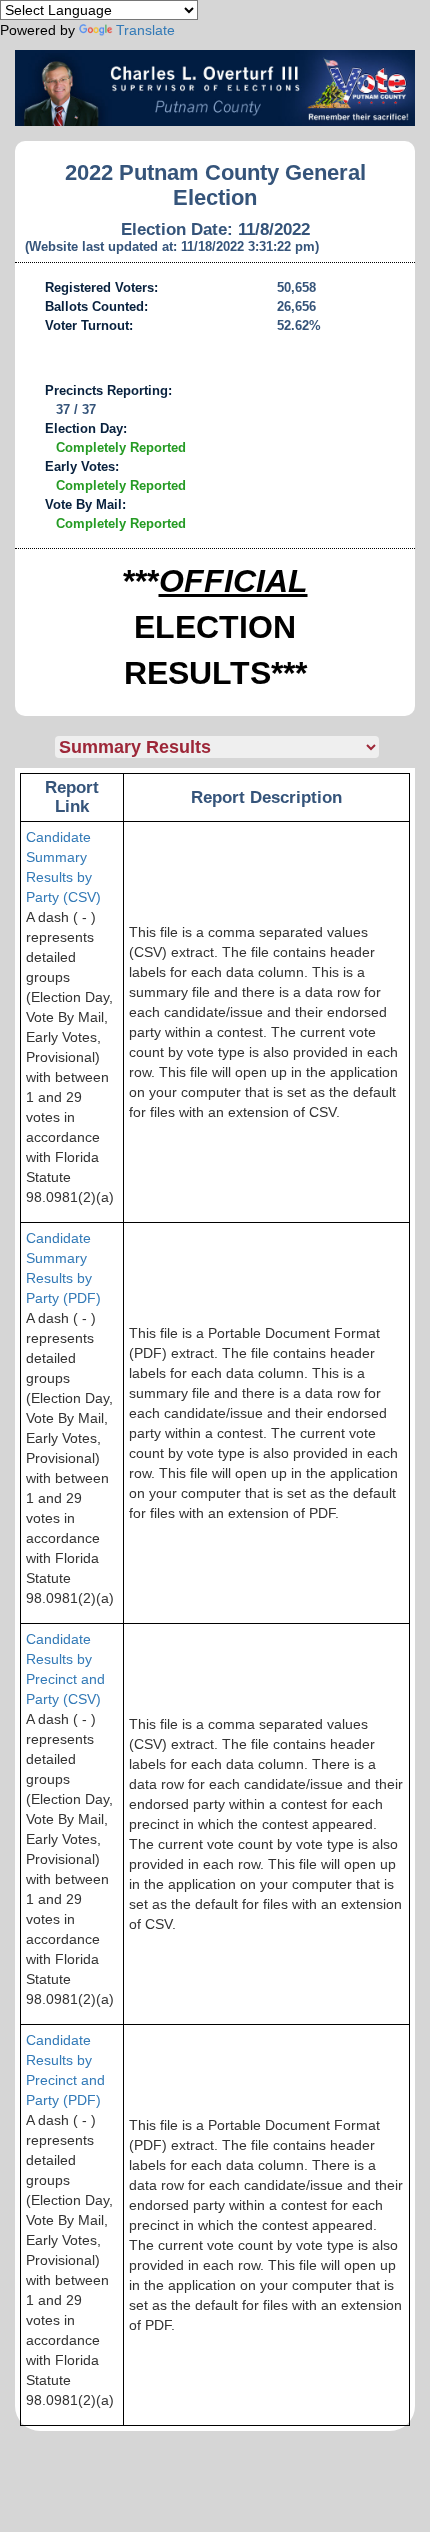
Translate (145, 30)
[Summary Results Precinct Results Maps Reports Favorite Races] (235, 747)
